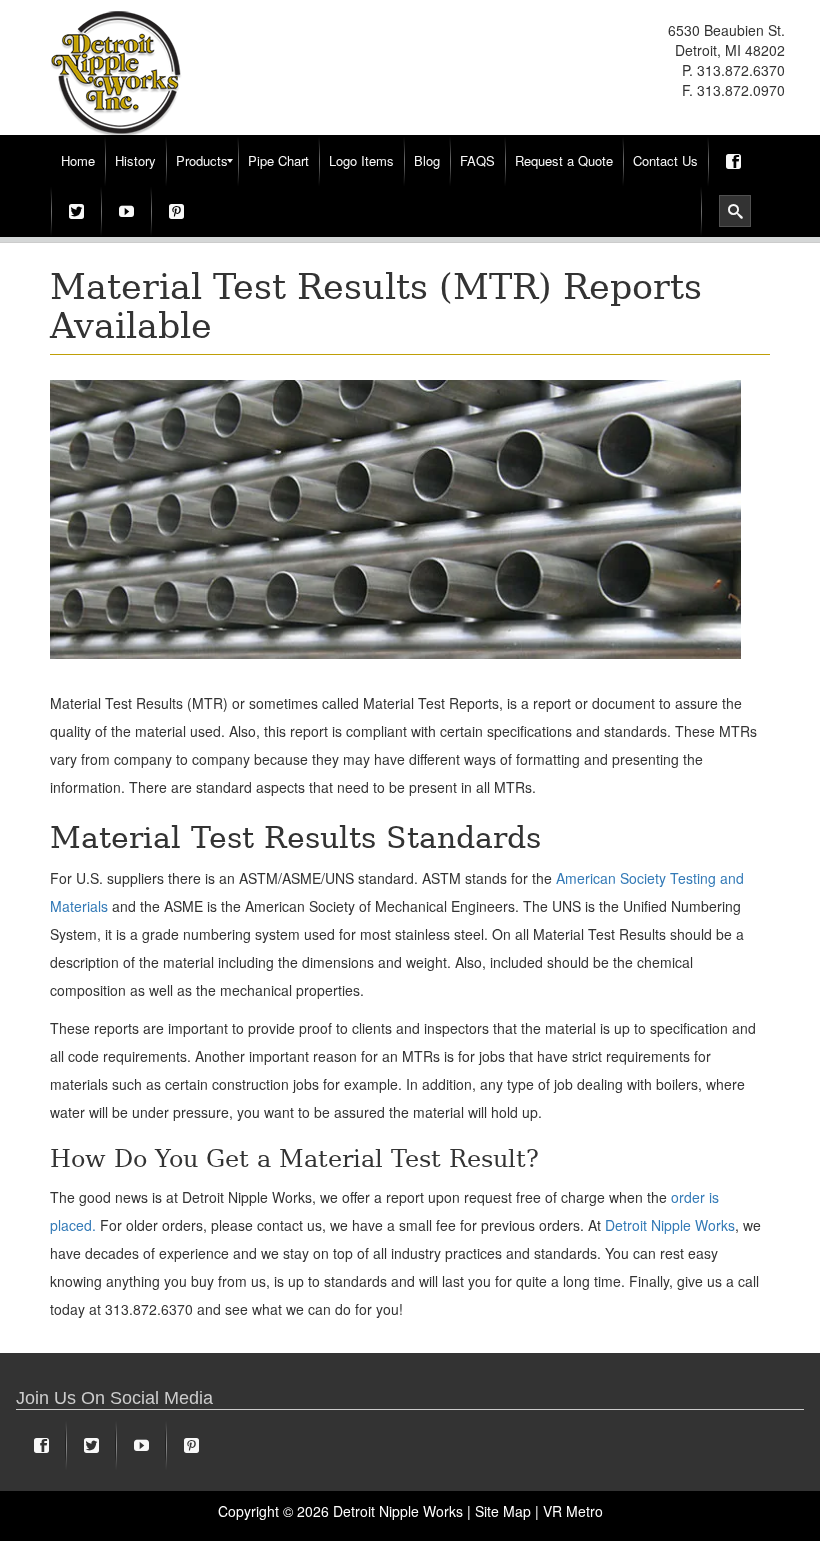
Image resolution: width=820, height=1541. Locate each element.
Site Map (503, 1511)
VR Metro (573, 1511)
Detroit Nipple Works (670, 1225)
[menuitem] (78, 161)
